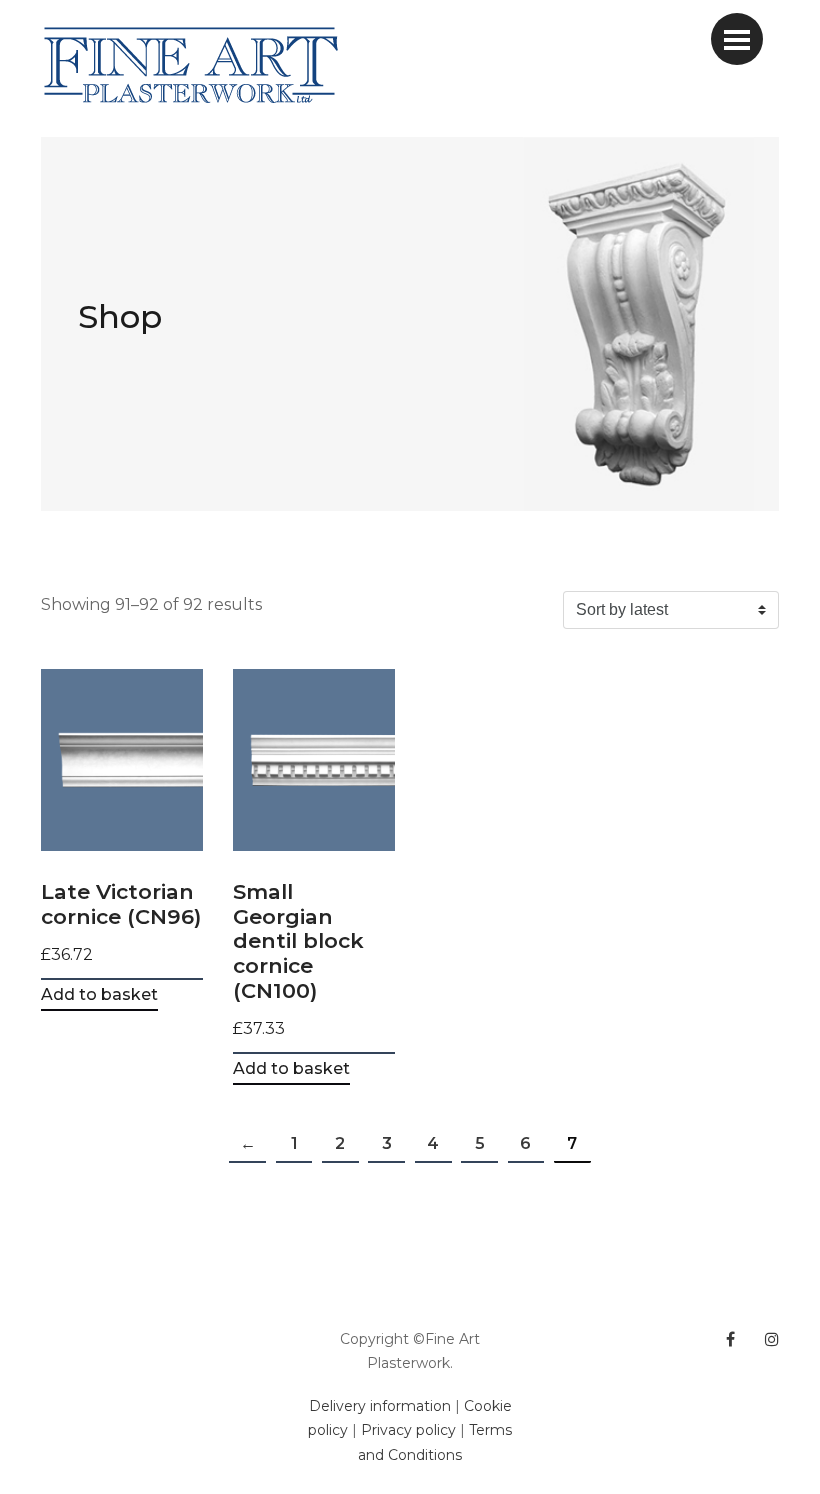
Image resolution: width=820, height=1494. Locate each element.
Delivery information (380, 1406)
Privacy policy (408, 1430)
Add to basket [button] (99, 995)
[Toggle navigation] (737, 39)
